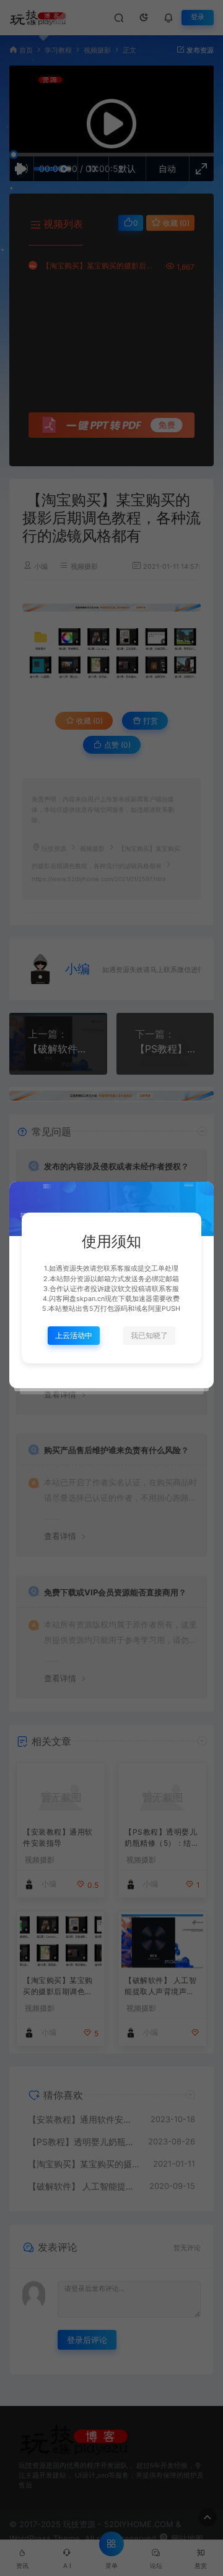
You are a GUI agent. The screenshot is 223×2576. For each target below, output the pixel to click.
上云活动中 (74, 1335)
